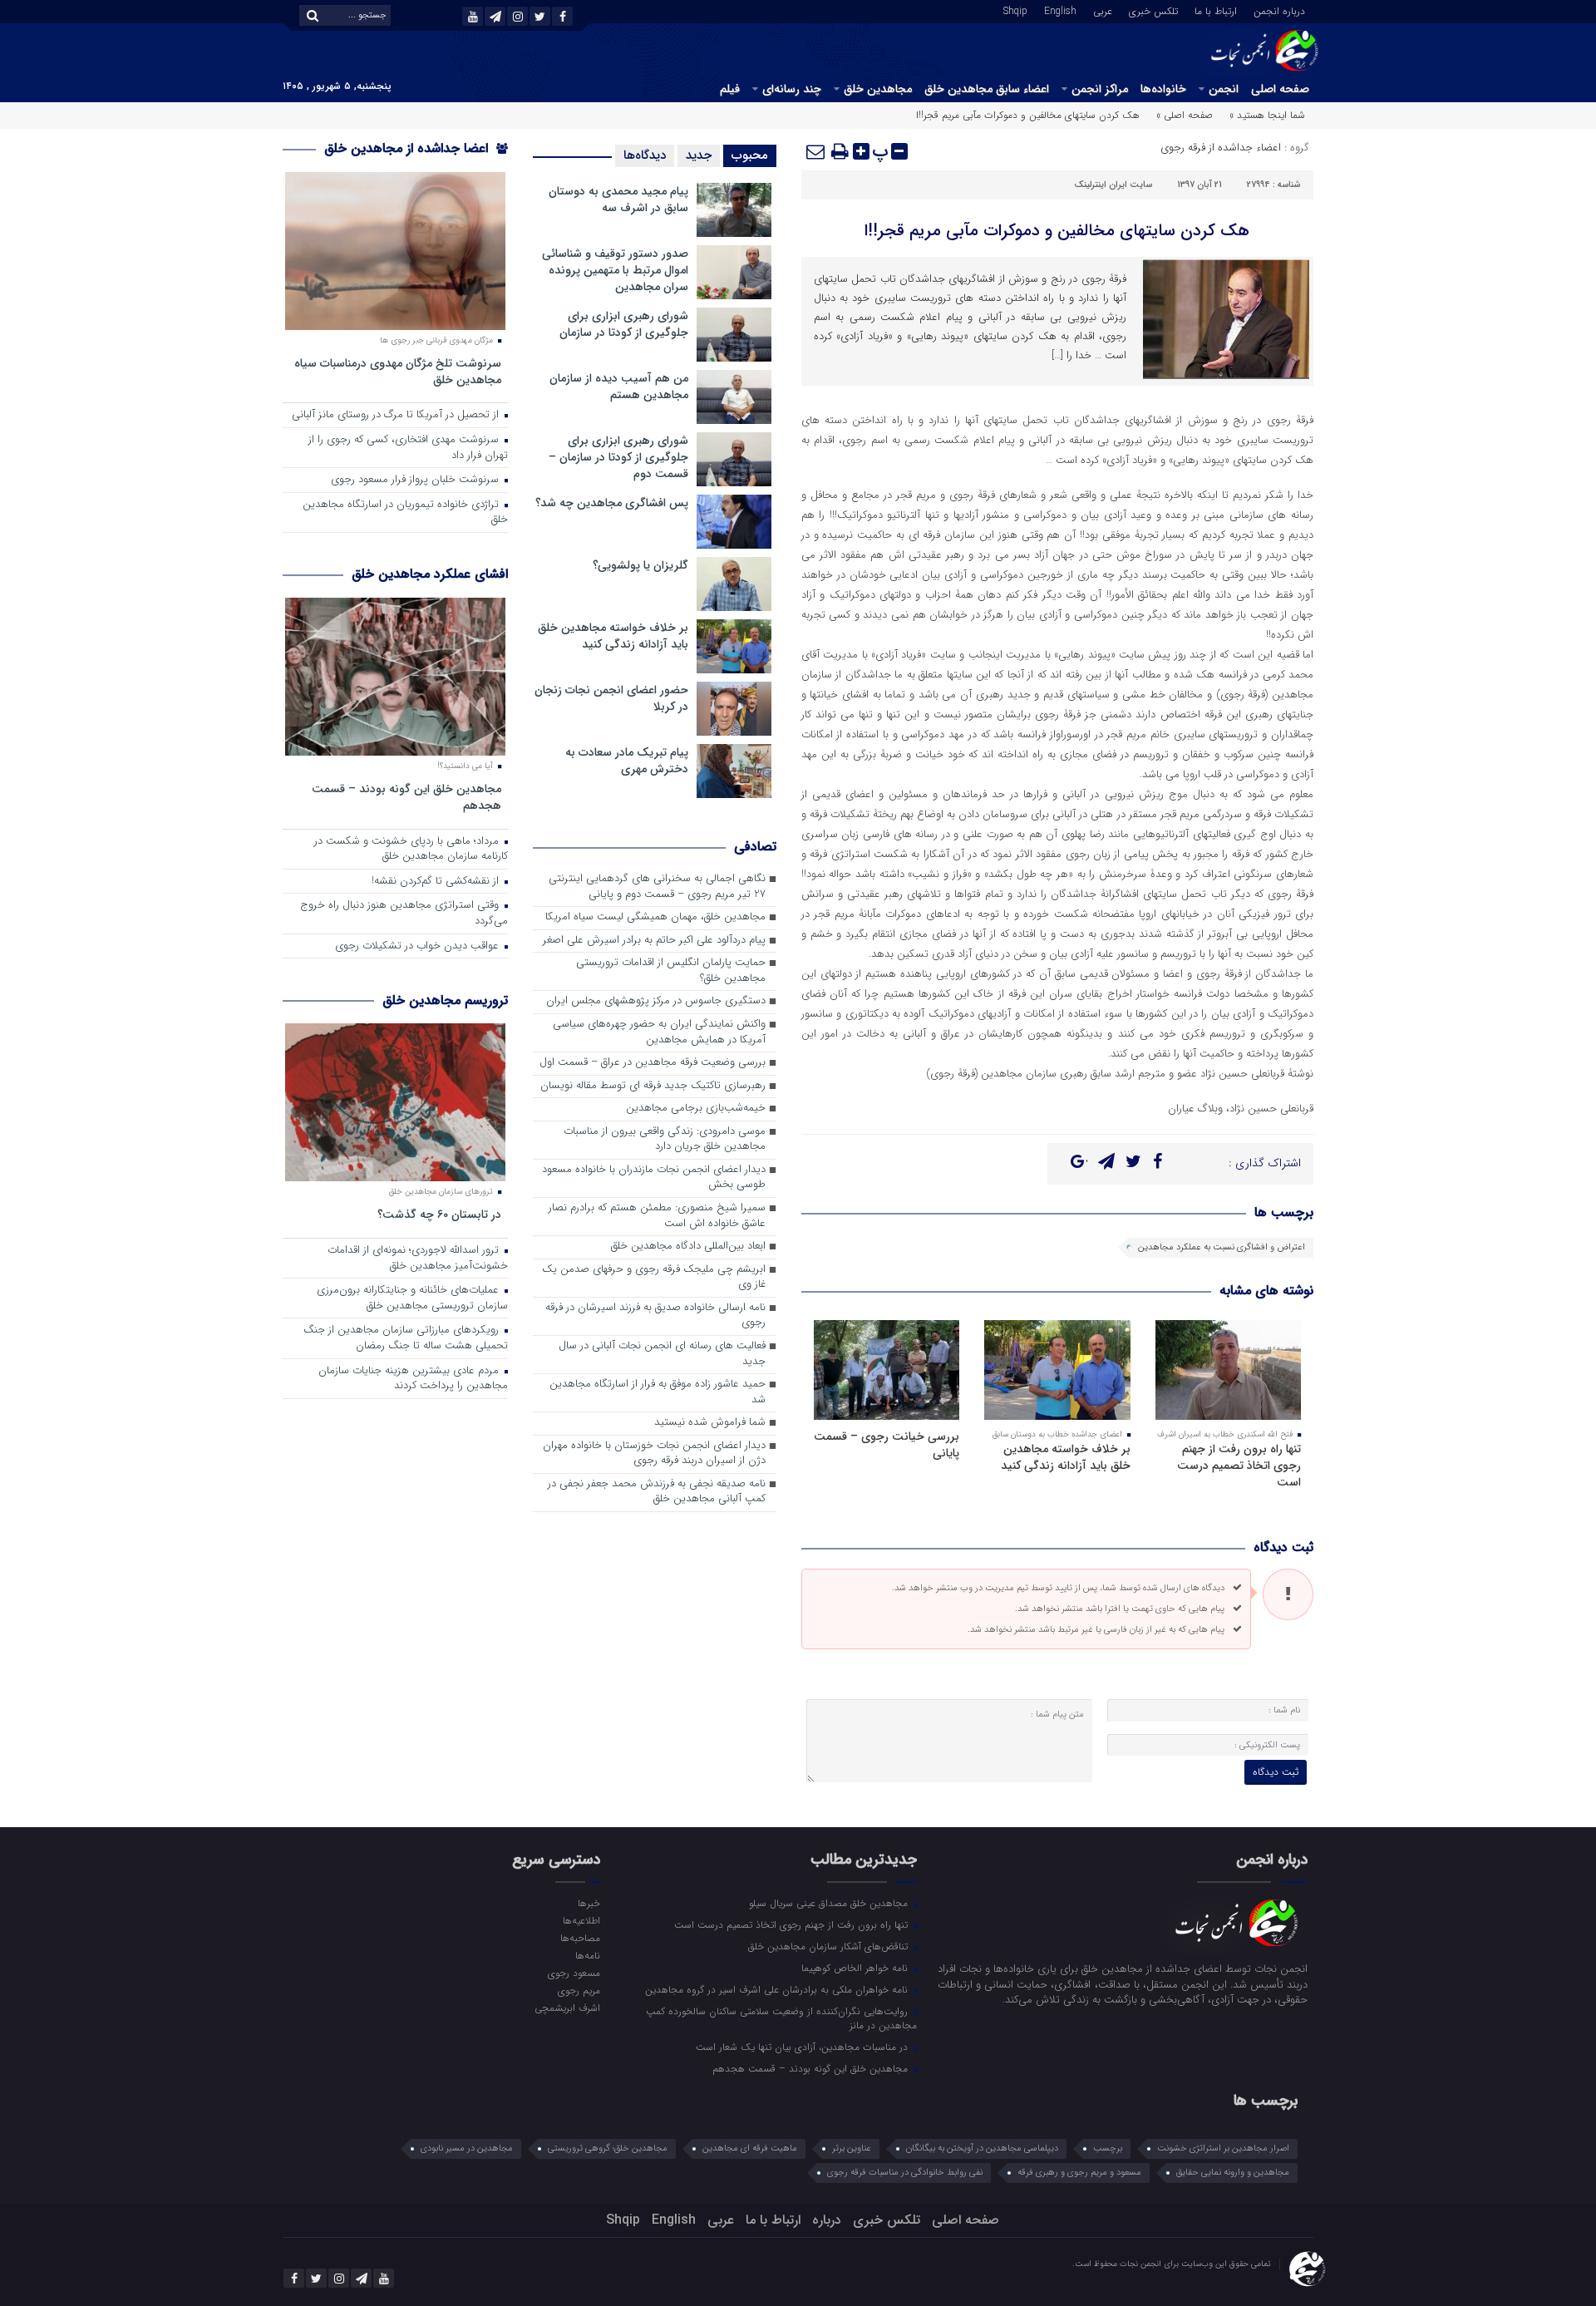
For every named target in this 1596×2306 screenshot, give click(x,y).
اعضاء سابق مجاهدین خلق (987, 89)
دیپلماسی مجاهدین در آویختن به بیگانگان (982, 2148)
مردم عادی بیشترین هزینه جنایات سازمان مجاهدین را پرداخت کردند (413, 1379)
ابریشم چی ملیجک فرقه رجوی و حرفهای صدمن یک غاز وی (654, 1278)
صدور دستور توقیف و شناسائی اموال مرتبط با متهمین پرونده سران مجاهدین (615, 270)
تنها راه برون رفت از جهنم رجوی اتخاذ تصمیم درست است (1239, 1466)
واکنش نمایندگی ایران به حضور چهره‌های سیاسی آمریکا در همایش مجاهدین (659, 1032)
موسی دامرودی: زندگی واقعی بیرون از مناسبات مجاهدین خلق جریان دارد (665, 1140)
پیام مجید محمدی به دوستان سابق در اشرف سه (618, 200)
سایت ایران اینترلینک (1113, 185)
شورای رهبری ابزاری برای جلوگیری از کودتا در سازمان (624, 324)
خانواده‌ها (1163, 89)
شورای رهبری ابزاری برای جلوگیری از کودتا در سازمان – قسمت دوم (618, 457)
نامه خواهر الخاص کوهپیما (856, 1968)
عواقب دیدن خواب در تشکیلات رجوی (419, 946)
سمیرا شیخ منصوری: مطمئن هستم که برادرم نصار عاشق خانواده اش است (657, 1216)
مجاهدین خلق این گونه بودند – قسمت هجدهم (406, 797)
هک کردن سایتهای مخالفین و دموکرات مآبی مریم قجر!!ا (1057, 231)
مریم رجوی (579, 1990)
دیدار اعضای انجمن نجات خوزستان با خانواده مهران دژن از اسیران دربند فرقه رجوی (654, 1454)
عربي (1103, 10)
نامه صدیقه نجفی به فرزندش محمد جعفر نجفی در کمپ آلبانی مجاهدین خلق (657, 1492)
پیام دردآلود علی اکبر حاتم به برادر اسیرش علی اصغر (654, 941)
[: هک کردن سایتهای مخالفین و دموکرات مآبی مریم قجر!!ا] (816, 151)
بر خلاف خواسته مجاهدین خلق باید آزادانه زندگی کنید (1066, 1457)
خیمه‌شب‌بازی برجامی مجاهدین (696, 1109)
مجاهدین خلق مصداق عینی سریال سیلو (830, 1903)
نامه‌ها (587, 1955)
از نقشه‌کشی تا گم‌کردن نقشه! (437, 882)
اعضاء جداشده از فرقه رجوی (1221, 148)
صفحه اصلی (1280, 89)
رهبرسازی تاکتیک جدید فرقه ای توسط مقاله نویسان (653, 1086)
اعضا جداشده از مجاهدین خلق (408, 148)
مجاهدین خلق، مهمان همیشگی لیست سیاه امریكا (655, 917)
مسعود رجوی (574, 1973)
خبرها (589, 1903)
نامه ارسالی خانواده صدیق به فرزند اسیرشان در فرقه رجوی (655, 1316)
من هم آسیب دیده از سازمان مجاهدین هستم (619, 387)
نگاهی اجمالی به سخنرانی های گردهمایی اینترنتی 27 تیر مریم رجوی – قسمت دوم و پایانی (657, 887)
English (1060, 10)
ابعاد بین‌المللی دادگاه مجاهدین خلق (688, 1247)
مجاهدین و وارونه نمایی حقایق (1233, 2173)
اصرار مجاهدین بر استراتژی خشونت (1223, 2148)
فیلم (730, 89)
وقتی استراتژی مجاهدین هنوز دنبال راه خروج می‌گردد (404, 914)
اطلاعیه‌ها (581, 1920)
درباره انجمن (1279, 10)
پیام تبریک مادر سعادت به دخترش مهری (627, 761)
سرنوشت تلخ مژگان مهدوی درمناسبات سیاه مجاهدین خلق (398, 371)
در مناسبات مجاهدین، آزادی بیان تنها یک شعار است (803, 2047)
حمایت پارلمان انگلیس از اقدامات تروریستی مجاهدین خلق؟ (671, 971)
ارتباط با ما (1216, 10)
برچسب (1108, 2148)
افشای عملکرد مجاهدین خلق (430, 574)
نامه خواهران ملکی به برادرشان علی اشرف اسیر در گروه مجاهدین (778, 1989)
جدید (699, 155)
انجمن (1224, 89)
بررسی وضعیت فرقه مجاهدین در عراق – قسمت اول (653, 1063)
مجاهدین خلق (878, 89)
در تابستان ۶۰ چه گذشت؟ (439, 1214)
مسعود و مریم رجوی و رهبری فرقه (1079, 2173)
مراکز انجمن (1100, 89)
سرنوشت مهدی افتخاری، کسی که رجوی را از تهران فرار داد (408, 448)
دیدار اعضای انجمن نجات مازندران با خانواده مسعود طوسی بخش (654, 1178)
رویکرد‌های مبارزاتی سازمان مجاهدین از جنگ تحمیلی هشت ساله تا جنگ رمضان (406, 1338)
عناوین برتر (852, 2148)
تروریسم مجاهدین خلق (445, 1000)
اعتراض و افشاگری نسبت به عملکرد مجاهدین (1222, 1247)
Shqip (1015, 10)
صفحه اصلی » (1185, 115)
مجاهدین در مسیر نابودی (467, 2148)
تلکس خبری (1153, 10)
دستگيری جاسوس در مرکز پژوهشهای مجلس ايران (656, 1001)
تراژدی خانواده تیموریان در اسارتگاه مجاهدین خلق (405, 513)
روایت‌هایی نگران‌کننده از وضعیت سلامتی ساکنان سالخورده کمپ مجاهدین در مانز (781, 2018)
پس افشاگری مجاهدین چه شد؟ (612, 503)
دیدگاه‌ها (645, 155)
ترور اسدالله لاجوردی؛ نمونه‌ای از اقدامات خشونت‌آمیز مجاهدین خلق (418, 1259)
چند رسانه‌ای (792, 89)
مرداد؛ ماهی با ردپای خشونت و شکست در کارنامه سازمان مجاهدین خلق (411, 850)
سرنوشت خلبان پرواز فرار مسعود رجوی (416, 480)
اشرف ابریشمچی (567, 2008)
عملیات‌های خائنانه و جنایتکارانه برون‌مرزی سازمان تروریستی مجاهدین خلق (412, 1298)
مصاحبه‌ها (580, 1938)
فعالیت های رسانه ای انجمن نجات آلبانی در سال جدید (662, 1354)
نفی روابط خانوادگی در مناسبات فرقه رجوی (905, 2173)
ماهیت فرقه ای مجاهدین (750, 2148)
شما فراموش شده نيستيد (710, 1423)
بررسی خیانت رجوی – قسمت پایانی (887, 1445)
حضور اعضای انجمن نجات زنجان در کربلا (611, 698)
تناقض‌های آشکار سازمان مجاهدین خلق (830, 1946)
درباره (827, 2220)
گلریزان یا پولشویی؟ (640, 565)
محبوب (750, 155)
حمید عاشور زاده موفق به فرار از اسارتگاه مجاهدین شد (658, 1392)
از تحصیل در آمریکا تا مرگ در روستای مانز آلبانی (397, 415)
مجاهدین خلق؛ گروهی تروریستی (608, 2148)
